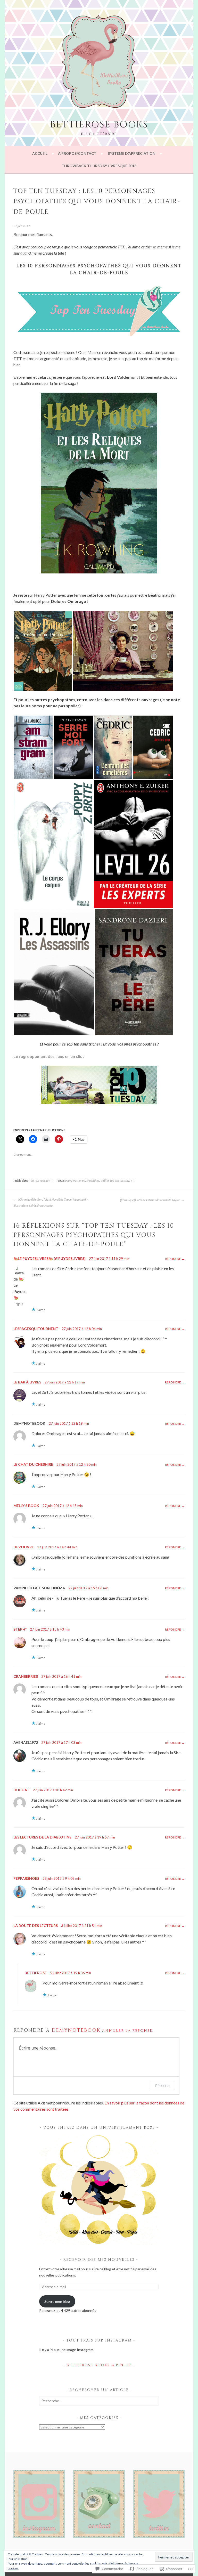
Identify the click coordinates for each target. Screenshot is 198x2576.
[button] (43, 651)
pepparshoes (26, 1878)
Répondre (173, 1259)
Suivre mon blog (57, 2301)
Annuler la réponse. (128, 2031)
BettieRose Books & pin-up (99, 2365)
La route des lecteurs (36, 1926)
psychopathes (91, 1181)
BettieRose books (99, 125)
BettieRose (36, 1973)
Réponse (162, 2085)
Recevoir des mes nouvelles (100, 2260)
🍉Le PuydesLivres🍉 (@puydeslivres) (49, 1258)
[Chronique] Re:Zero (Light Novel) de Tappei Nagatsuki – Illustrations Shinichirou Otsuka (51, 1202)
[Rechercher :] (99, 2401)
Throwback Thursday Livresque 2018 (99, 166)
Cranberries (26, 1676)
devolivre (24, 1547)
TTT (133, 1181)
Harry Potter (73, 1181)
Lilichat (21, 1790)
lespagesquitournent (36, 1329)
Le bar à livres (27, 1382)
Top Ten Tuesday (40, 1181)
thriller (105, 1181)
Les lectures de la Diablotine (42, 1837)
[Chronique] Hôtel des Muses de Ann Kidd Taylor (150, 1200)
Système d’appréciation (132, 153)
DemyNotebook (76, 2030)
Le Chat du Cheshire (33, 1464)
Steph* (20, 1629)
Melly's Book (26, 1506)
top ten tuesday (120, 1181)
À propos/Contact (77, 153)
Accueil (40, 153)
